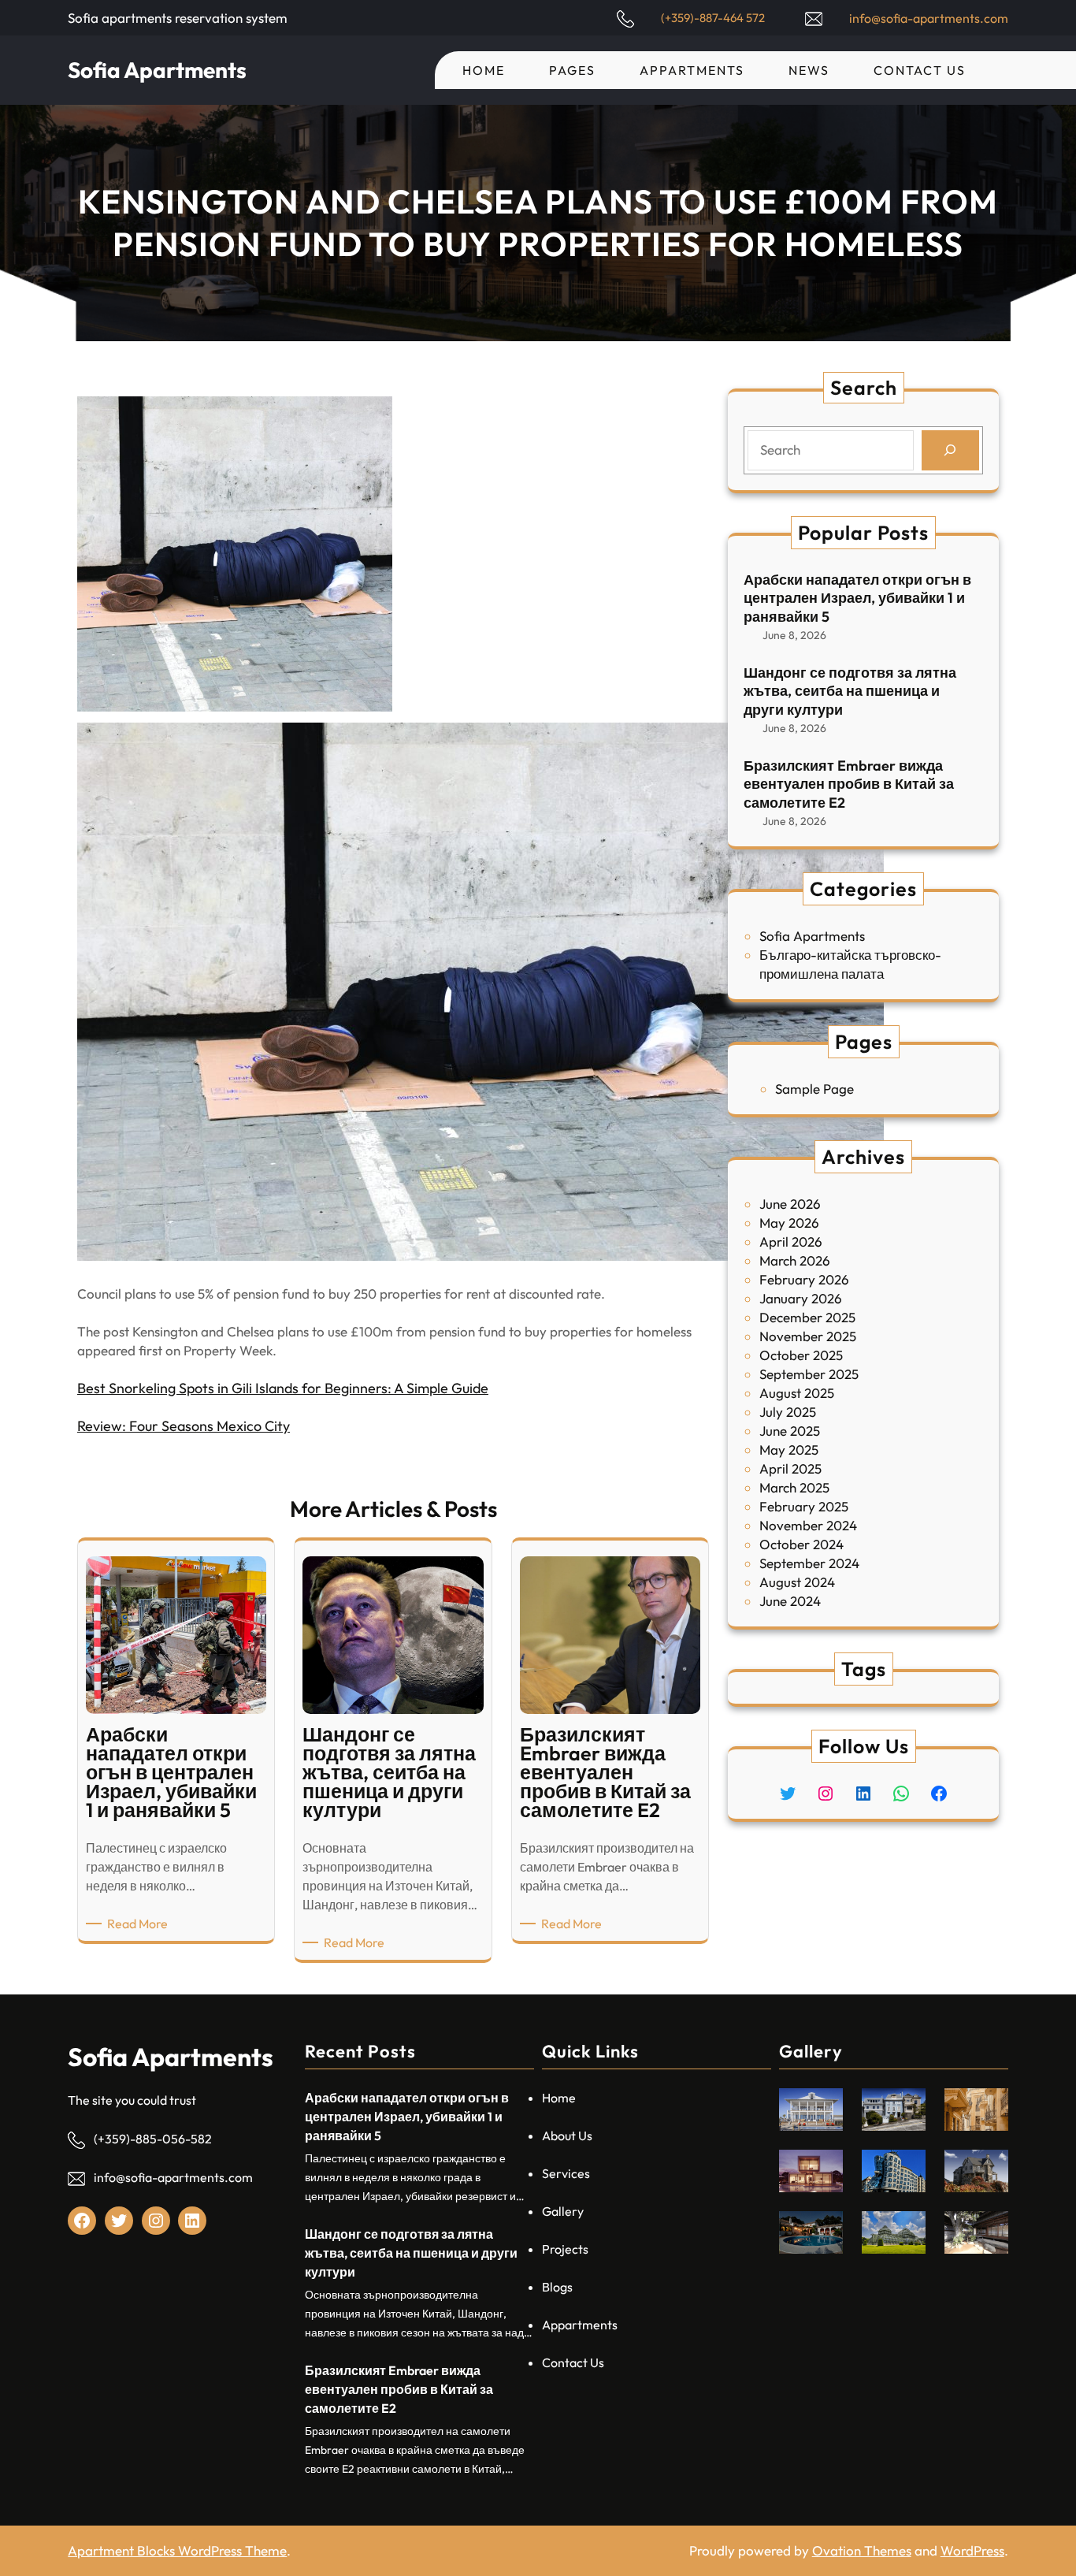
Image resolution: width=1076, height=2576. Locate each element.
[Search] (950, 450)
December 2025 (807, 1317)
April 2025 (790, 1468)
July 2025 (788, 1412)
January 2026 (801, 1298)
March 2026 (795, 1260)
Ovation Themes (862, 2550)
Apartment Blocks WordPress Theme (177, 2550)
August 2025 (797, 1393)
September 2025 (809, 1374)
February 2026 (804, 1279)
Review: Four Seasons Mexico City (184, 1426)
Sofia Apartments (157, 70)
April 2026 (791, 1242)
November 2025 (808, 1336)
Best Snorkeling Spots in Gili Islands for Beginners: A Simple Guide (283, 1388)
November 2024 (808, 1525)
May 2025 (789, 1450)
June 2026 (790, 1204)
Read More (140, 1924)
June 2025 (790, 1431)
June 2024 (790, 1601)
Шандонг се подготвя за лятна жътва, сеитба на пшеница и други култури (850, 691)
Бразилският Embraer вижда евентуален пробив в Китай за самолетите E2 (849, 784)
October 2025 (801, 1355)
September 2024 (809, 1563)
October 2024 (801, 1544)
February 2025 (804, 1506)
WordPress (972, 2550)
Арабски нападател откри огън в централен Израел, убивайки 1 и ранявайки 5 (857, 598)
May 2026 (789, 1223)
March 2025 (794, 1487)
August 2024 (797, 1582)
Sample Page (814, 1089)
